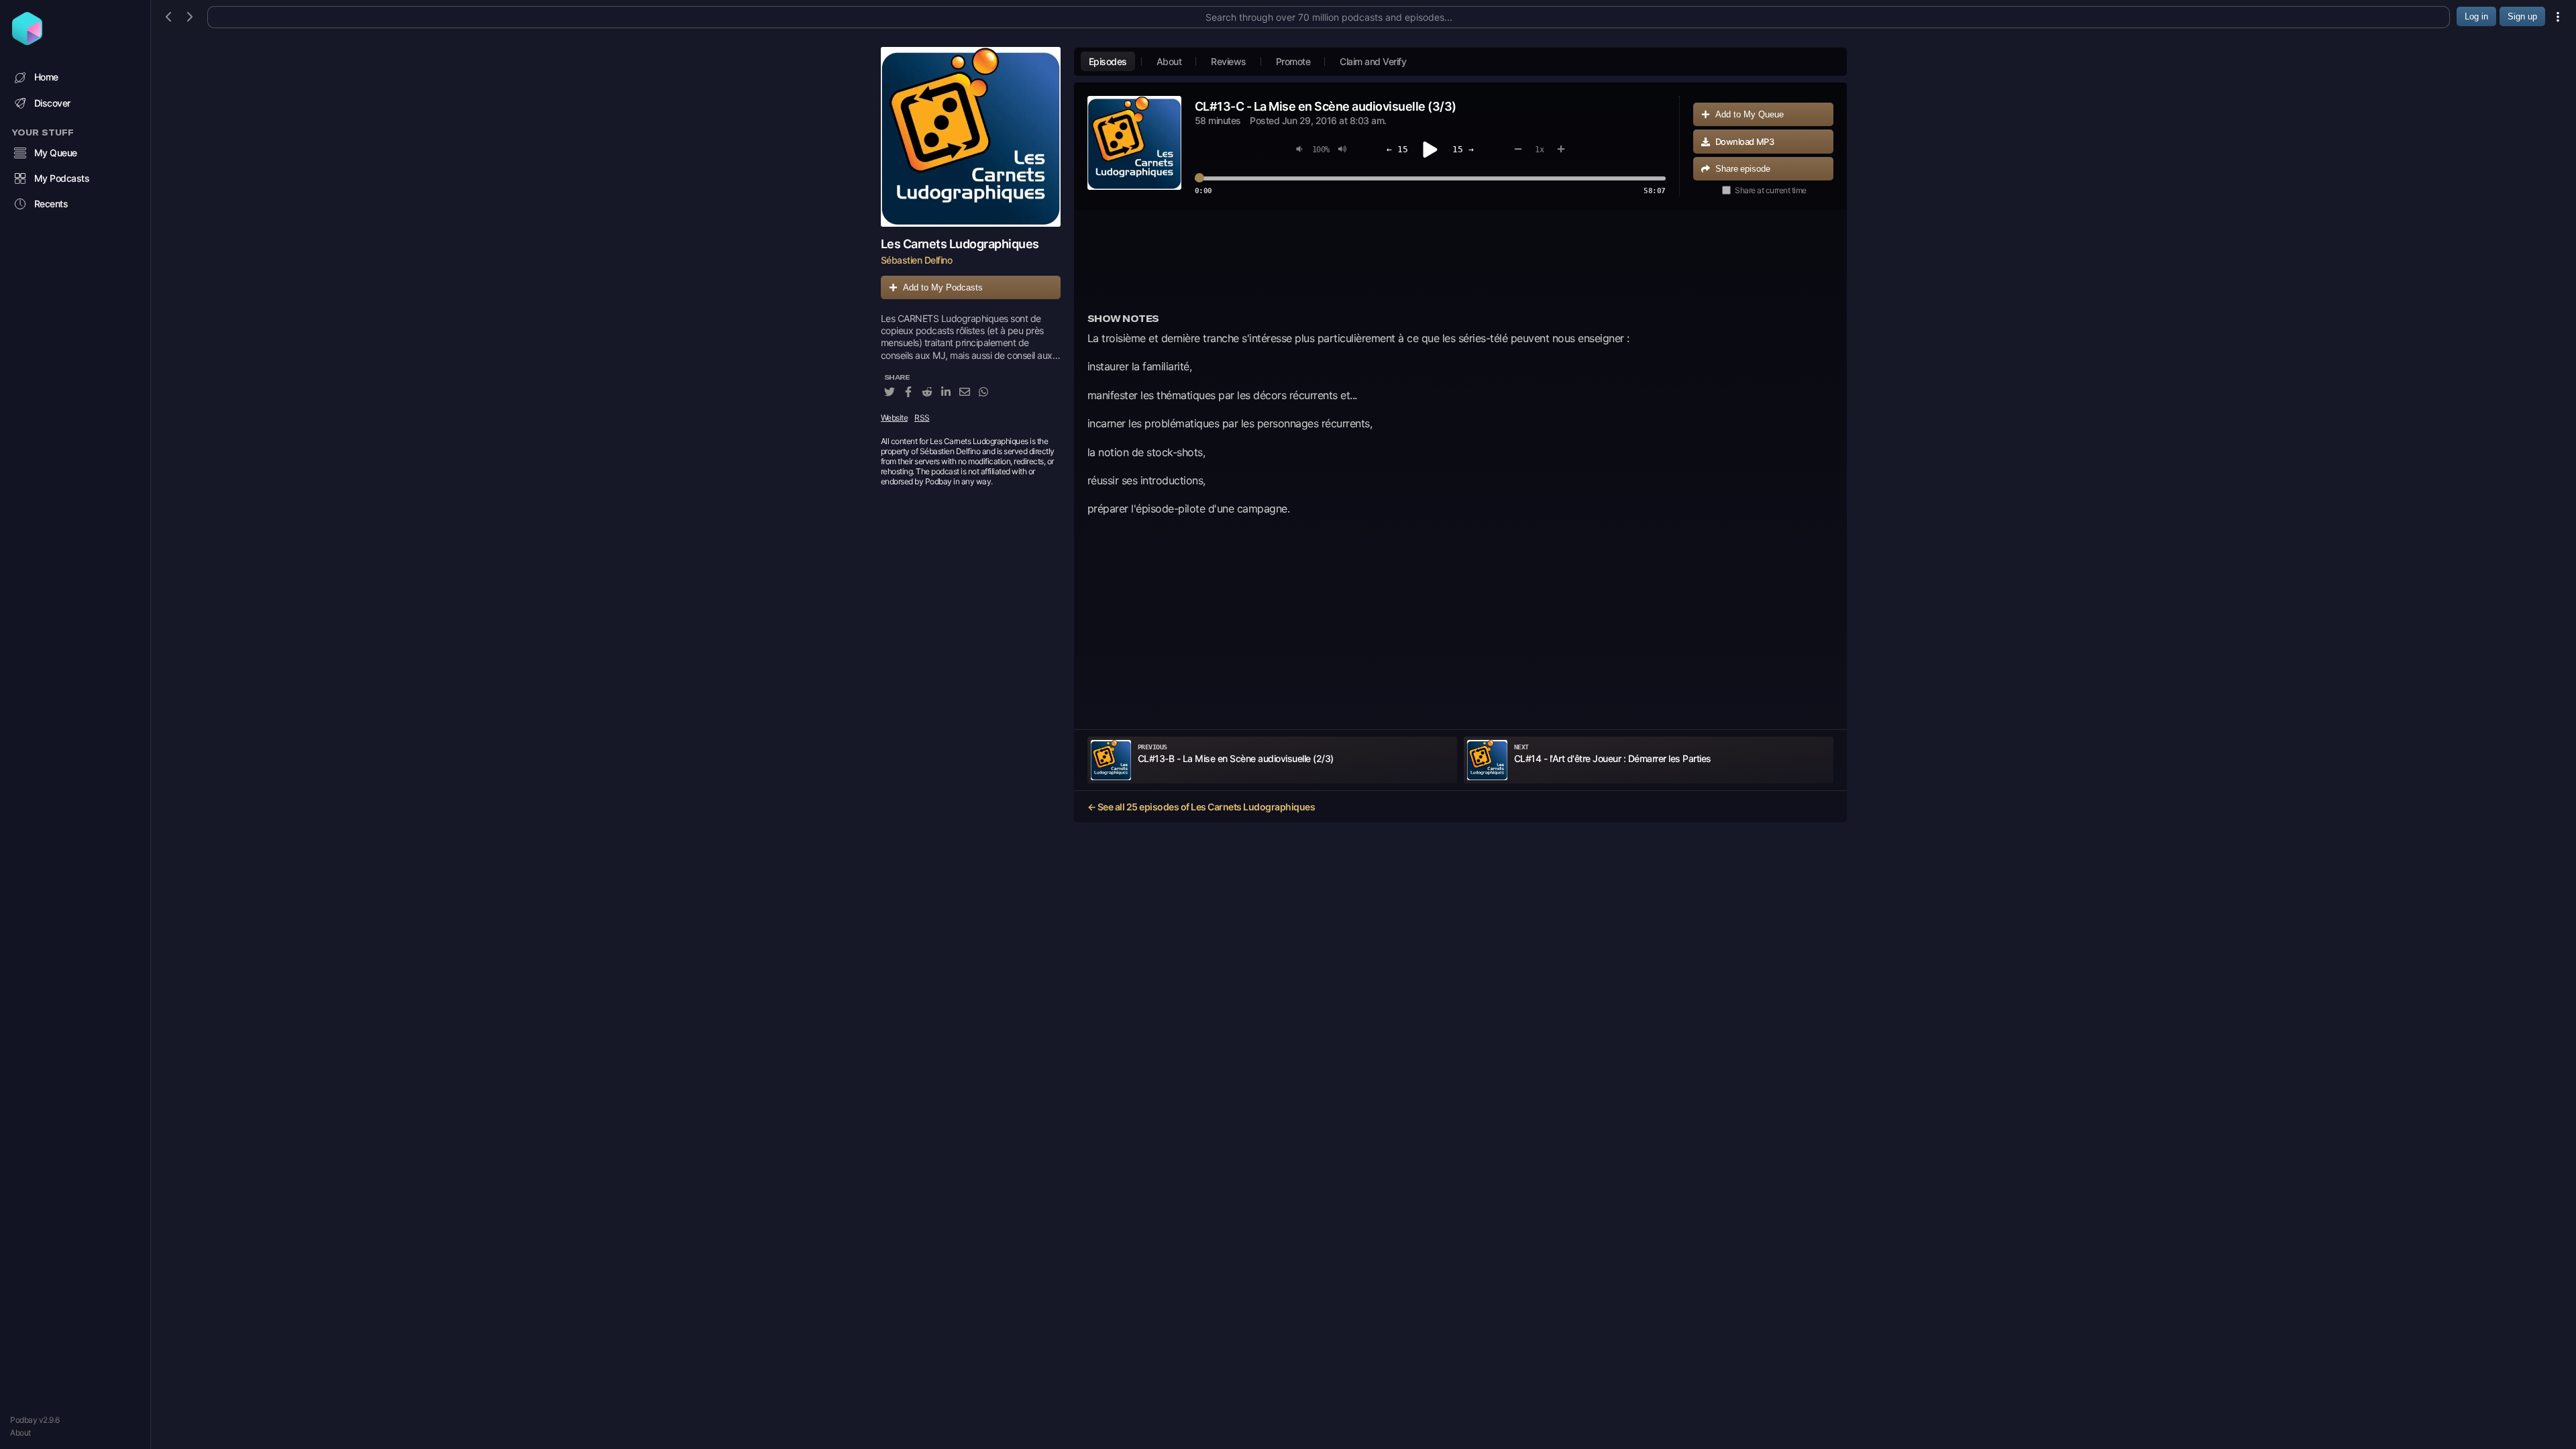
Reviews (1229, 61)
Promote (1293, 61)
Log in (2476, 16)
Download (1745, 142)
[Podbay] (27, 41)
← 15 (1397, 149)
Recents (51, 204)
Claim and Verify (1373, 61)
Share (1743, 169)
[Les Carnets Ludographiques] (971, 137)
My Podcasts (62, 178)
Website (895, 418)
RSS (922, 418)
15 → (1463, 149)
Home (46, 77)
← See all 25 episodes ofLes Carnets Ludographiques (1201, 807)
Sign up (2522, 16)
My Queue (56, 153)
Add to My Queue (1750, 114)
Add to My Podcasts (943, 287)
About (20, 1433)
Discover (52, 103)
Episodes (1108, 61)
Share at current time (1771, 190)
